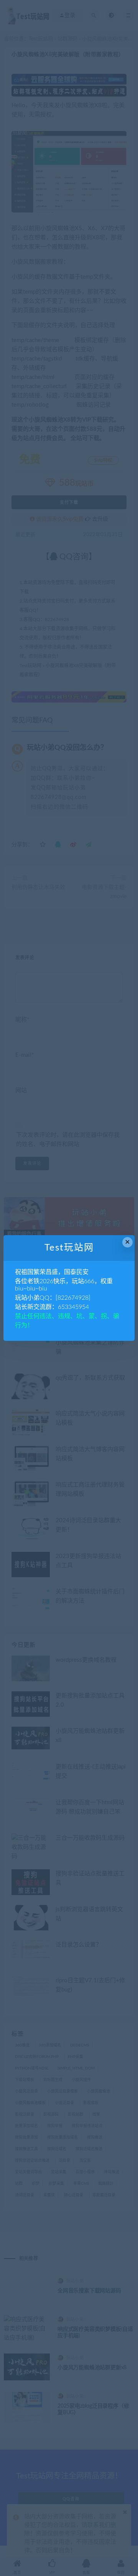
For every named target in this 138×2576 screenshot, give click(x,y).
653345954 (73, 1307)
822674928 (73, 1298)
